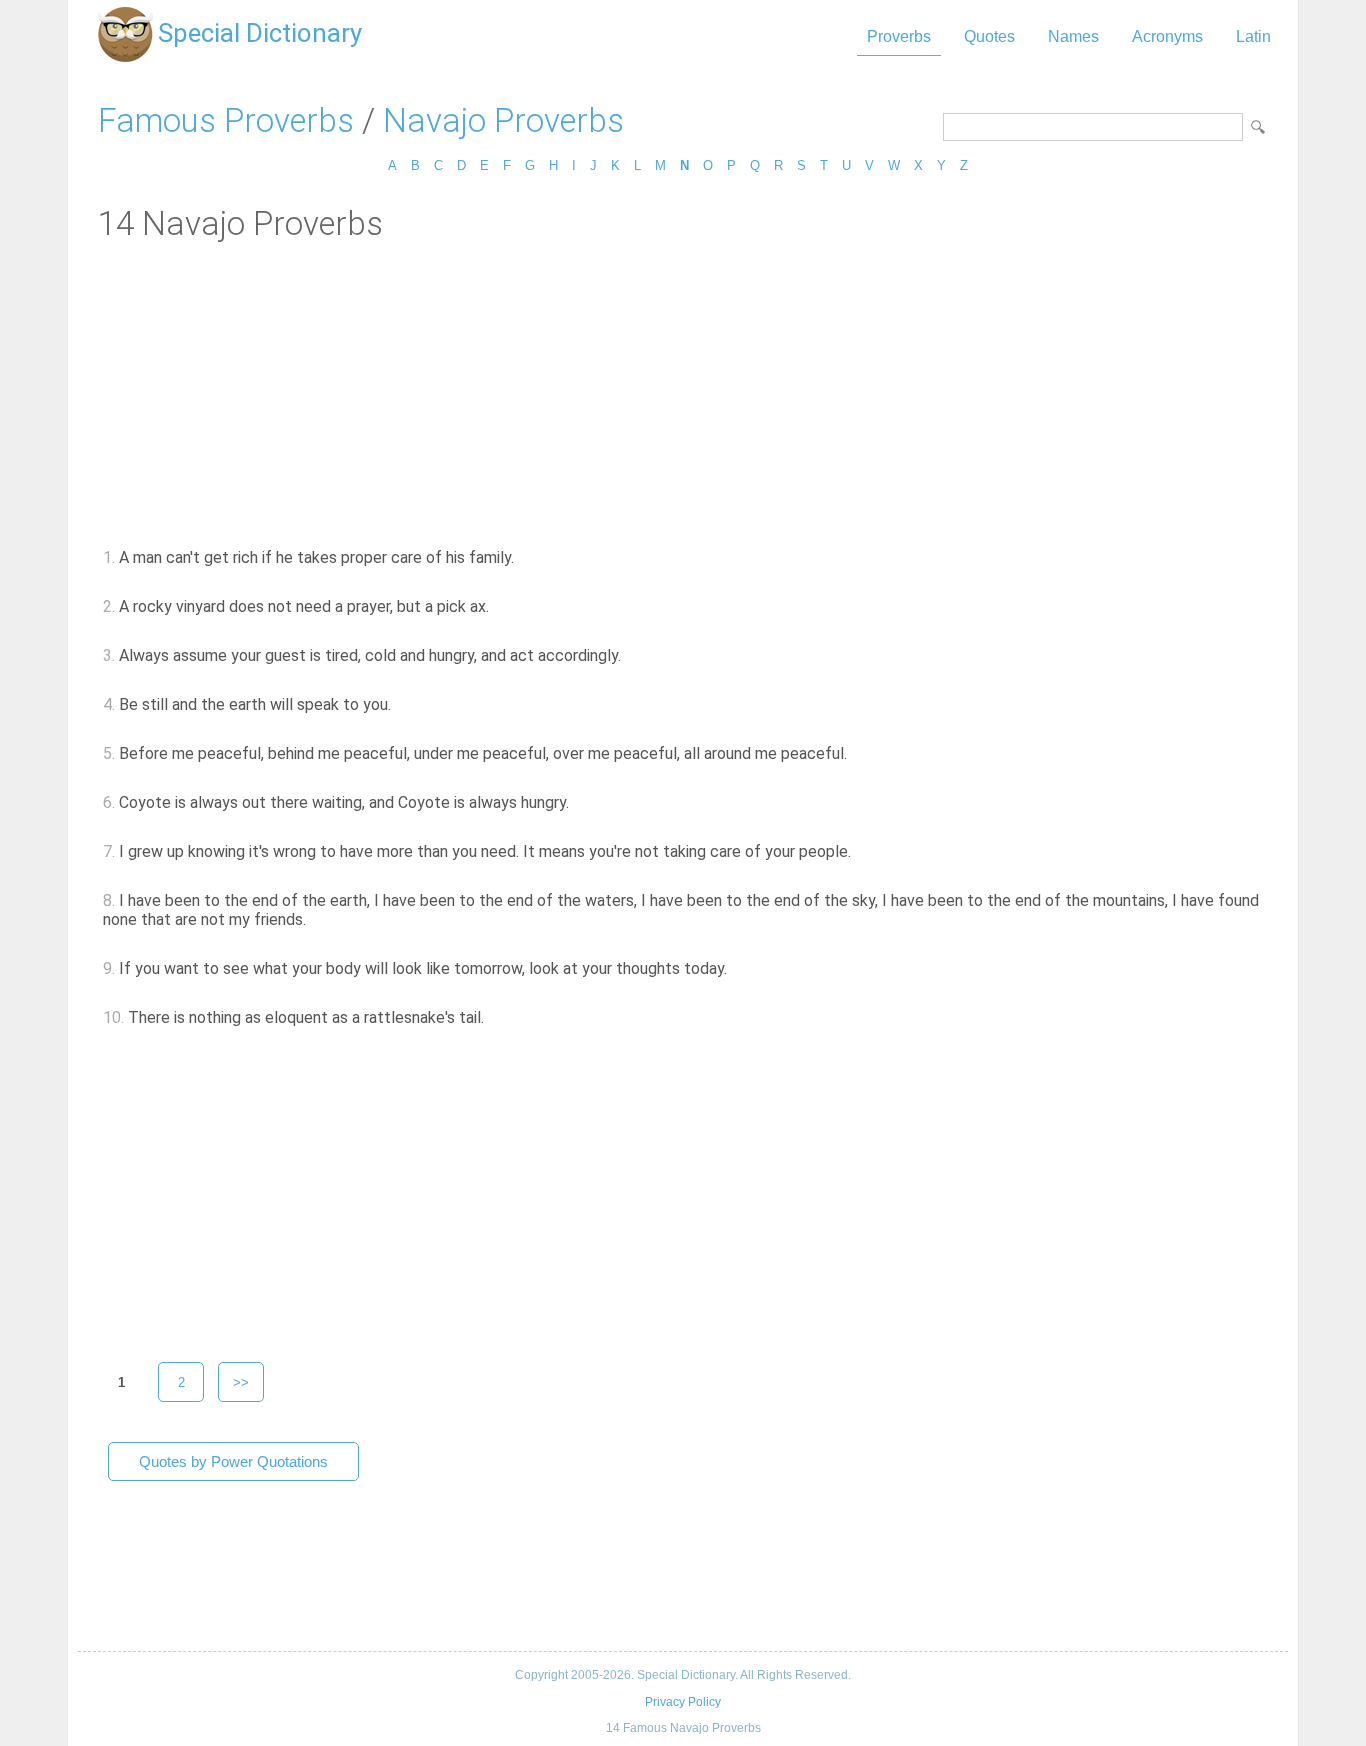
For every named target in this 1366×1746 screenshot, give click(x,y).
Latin (1253, 36)
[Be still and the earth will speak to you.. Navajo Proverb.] (402, 704)
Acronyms (1167, 36)
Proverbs (899, 36)
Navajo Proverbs (503, 120)
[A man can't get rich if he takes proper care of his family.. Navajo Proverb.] (525, 557)
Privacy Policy (683, 1702)
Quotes (989, 36)
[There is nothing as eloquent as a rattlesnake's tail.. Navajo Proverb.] (495, 1017)
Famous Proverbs (226, 120)
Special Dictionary (260, 33)
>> (241, 1382)
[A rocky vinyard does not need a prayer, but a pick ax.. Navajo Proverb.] (500, 606)
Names (1073, 36)
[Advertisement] (683, 393)
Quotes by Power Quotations (233, 1461)
